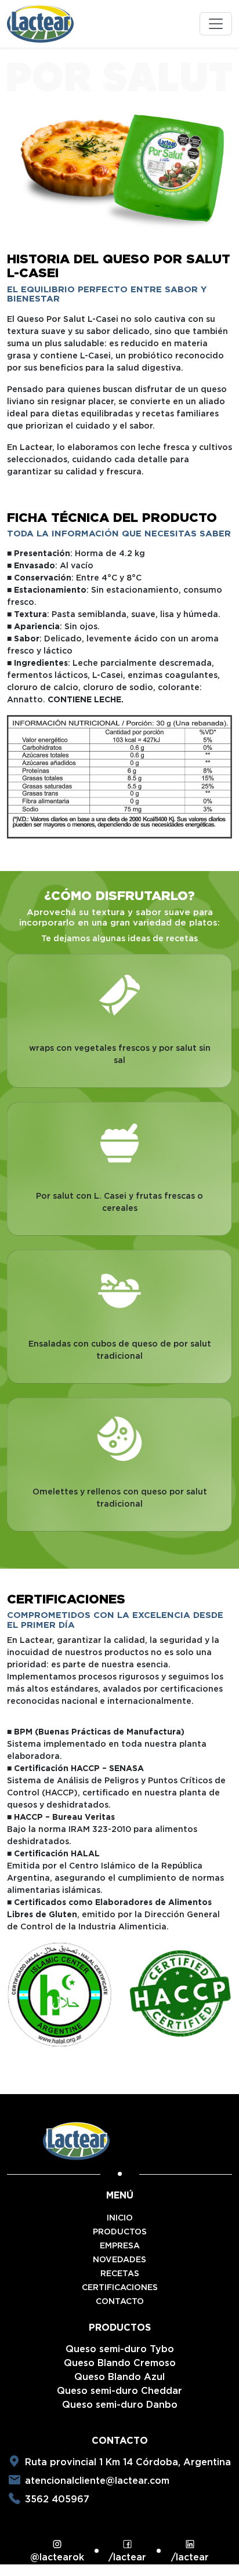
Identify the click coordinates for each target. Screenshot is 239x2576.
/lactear (127, 2557)
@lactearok (57, 2557)
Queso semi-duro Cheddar (119, 2391)
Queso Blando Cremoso (120, 2363)
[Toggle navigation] (216, 24)
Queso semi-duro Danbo (120, 2405)
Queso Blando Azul (119, 2377)
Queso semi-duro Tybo (120, 2349)
